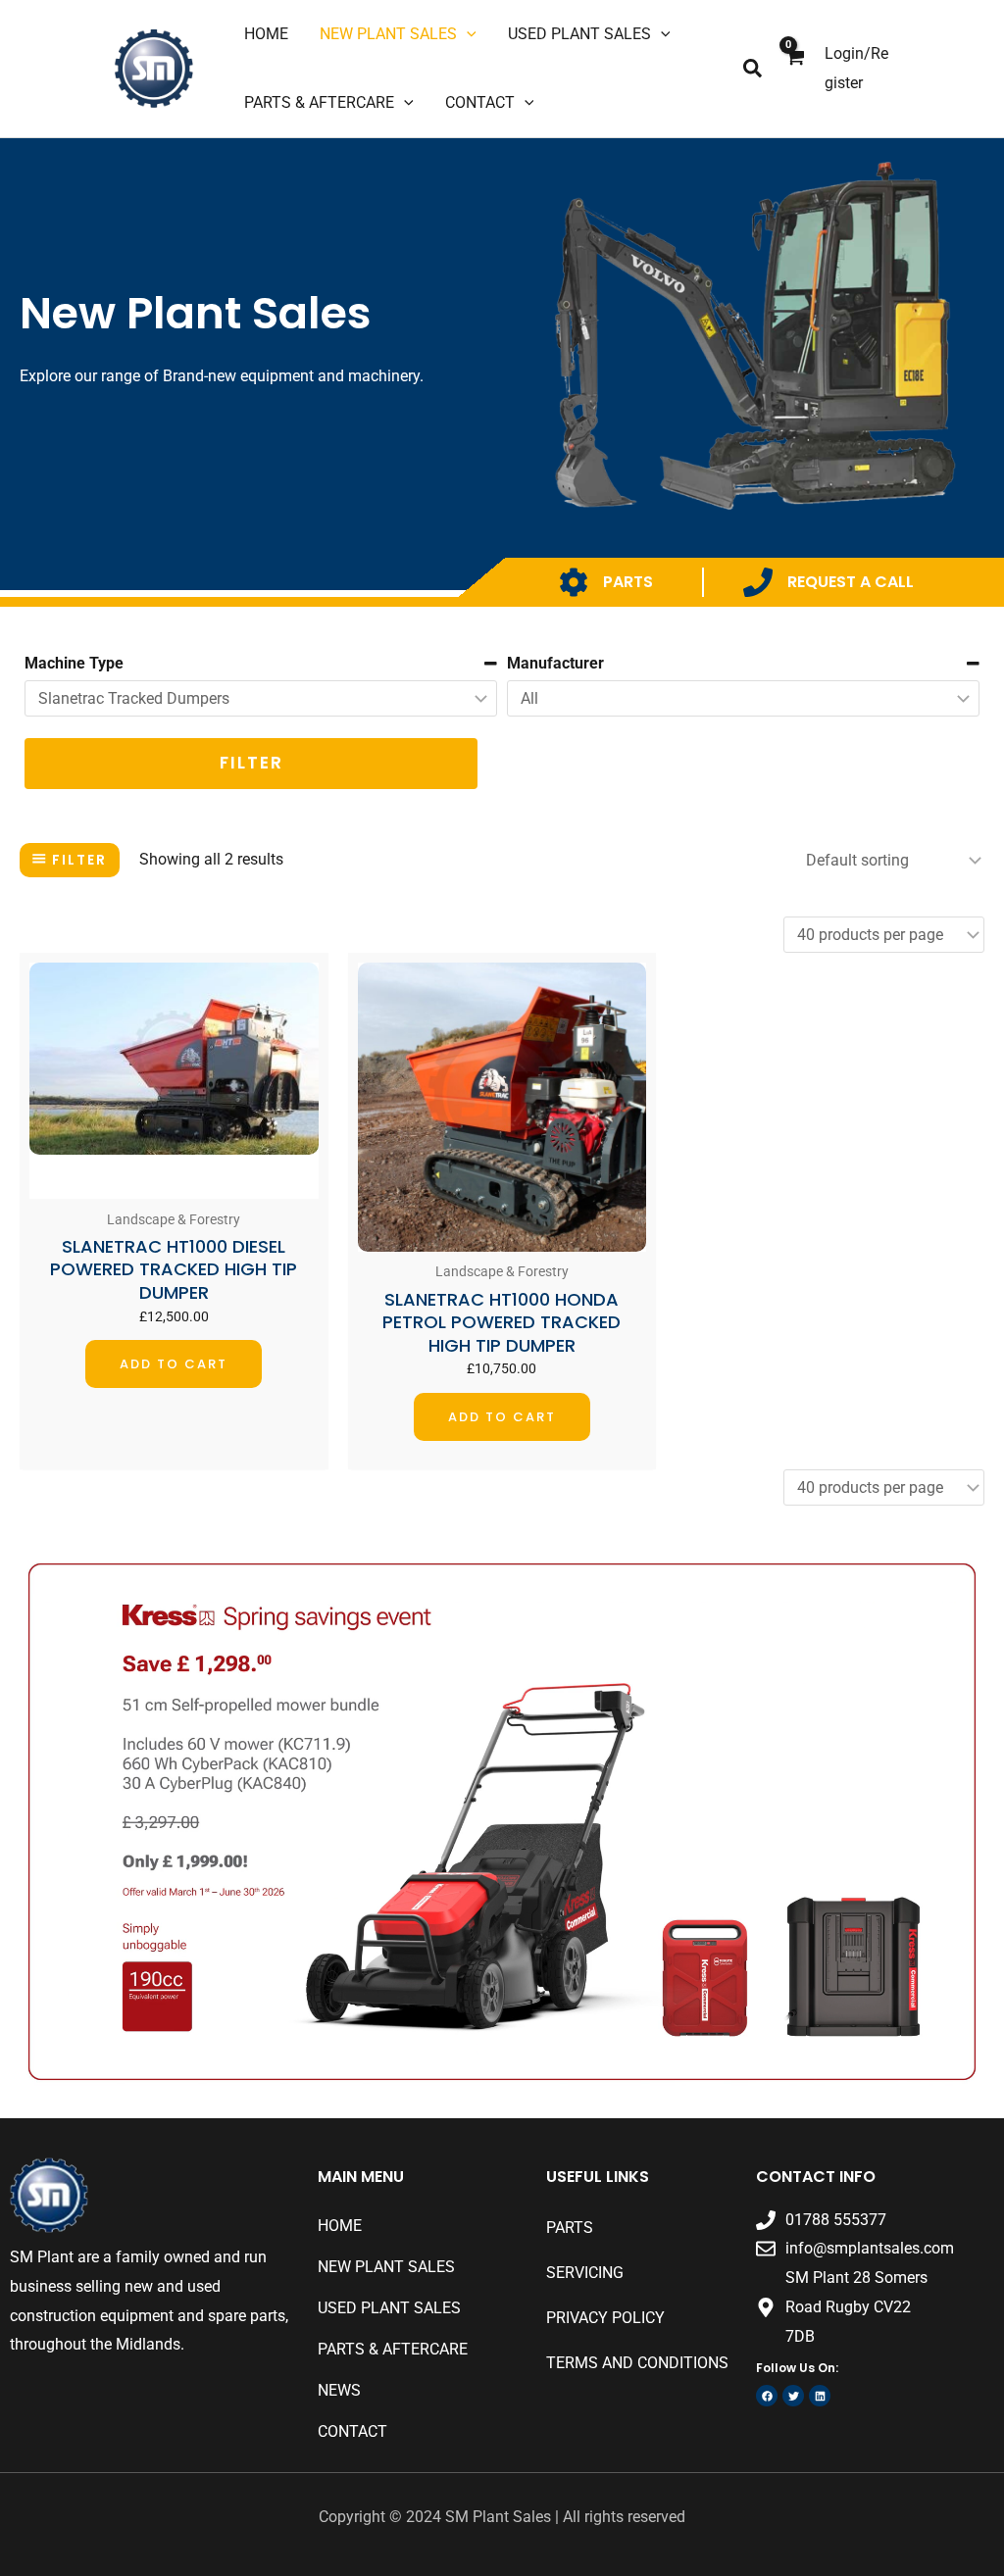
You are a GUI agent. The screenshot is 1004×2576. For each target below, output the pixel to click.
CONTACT (352, 2431)
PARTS (628, 582)
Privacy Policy (605, 2318)
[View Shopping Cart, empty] (794, 69)
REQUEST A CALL (851, 582)
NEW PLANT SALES (386, 2267)
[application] (467, 34)
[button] (753, 69)
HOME (340, 2226)
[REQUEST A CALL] (758, 582)
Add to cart (174, 1364)
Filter (251, 763)
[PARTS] (574, 582)
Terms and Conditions (637, 2363)
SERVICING (585, 2273)
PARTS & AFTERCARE (393, 2349)
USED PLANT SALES (389, 2308)
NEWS (339, 2390)
